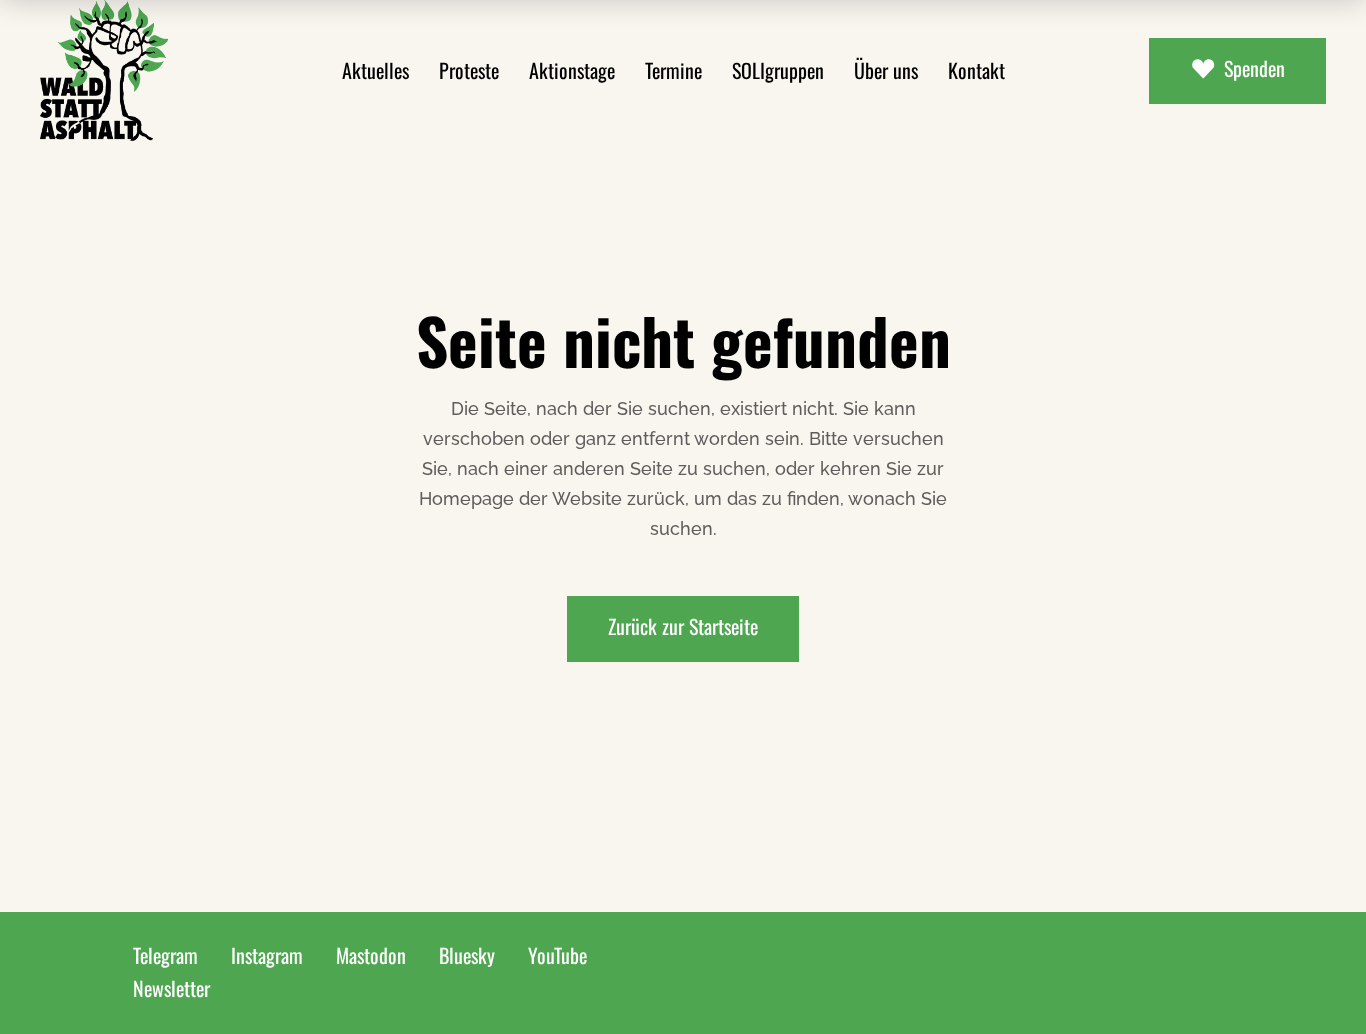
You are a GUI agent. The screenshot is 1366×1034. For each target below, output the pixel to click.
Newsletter (171, 988)
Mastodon (371, 955)
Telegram (165, 955)
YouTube (557, 955)
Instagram (267, 955)
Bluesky (467, 955)
